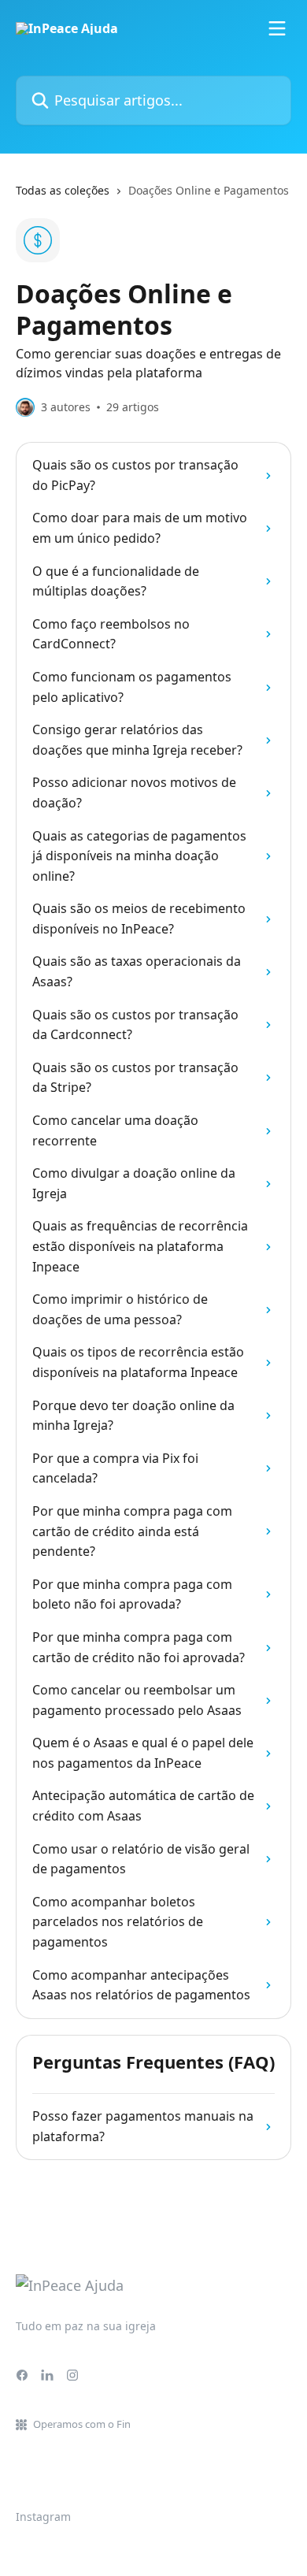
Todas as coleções (63, 190)
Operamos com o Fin (82, 2424)
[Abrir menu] (277, 28)
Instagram (43, 2517)
